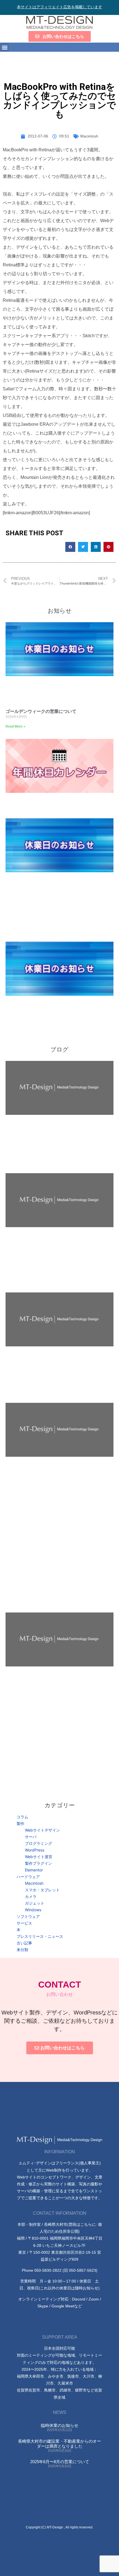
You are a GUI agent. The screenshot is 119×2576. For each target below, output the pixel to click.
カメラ (31, 1896)
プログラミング (38, 1843)
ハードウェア (28, 1877)
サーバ (31, 1837)
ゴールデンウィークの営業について (41, 711)
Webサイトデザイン (42, 1830)
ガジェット (35, 1903)
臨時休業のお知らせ (60, 2425)
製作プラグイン (38, 1863)
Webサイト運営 (39, 1857)
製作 (20, 1823)
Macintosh (89, 136)
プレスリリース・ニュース (40, 1936)
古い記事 (24, 1943)
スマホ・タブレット (42, 1890)
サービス (24, 1923)
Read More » (15, 726)
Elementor (34, 1870)
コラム (22, 1817)
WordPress (35, 1850)
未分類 (22, 1950)
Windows (33, 1910)
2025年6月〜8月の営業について (60, 2462)
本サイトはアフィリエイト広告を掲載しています (59, 7)
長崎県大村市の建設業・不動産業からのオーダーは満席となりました (59, 2444)
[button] (5, 47)
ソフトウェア (28, 1916)
